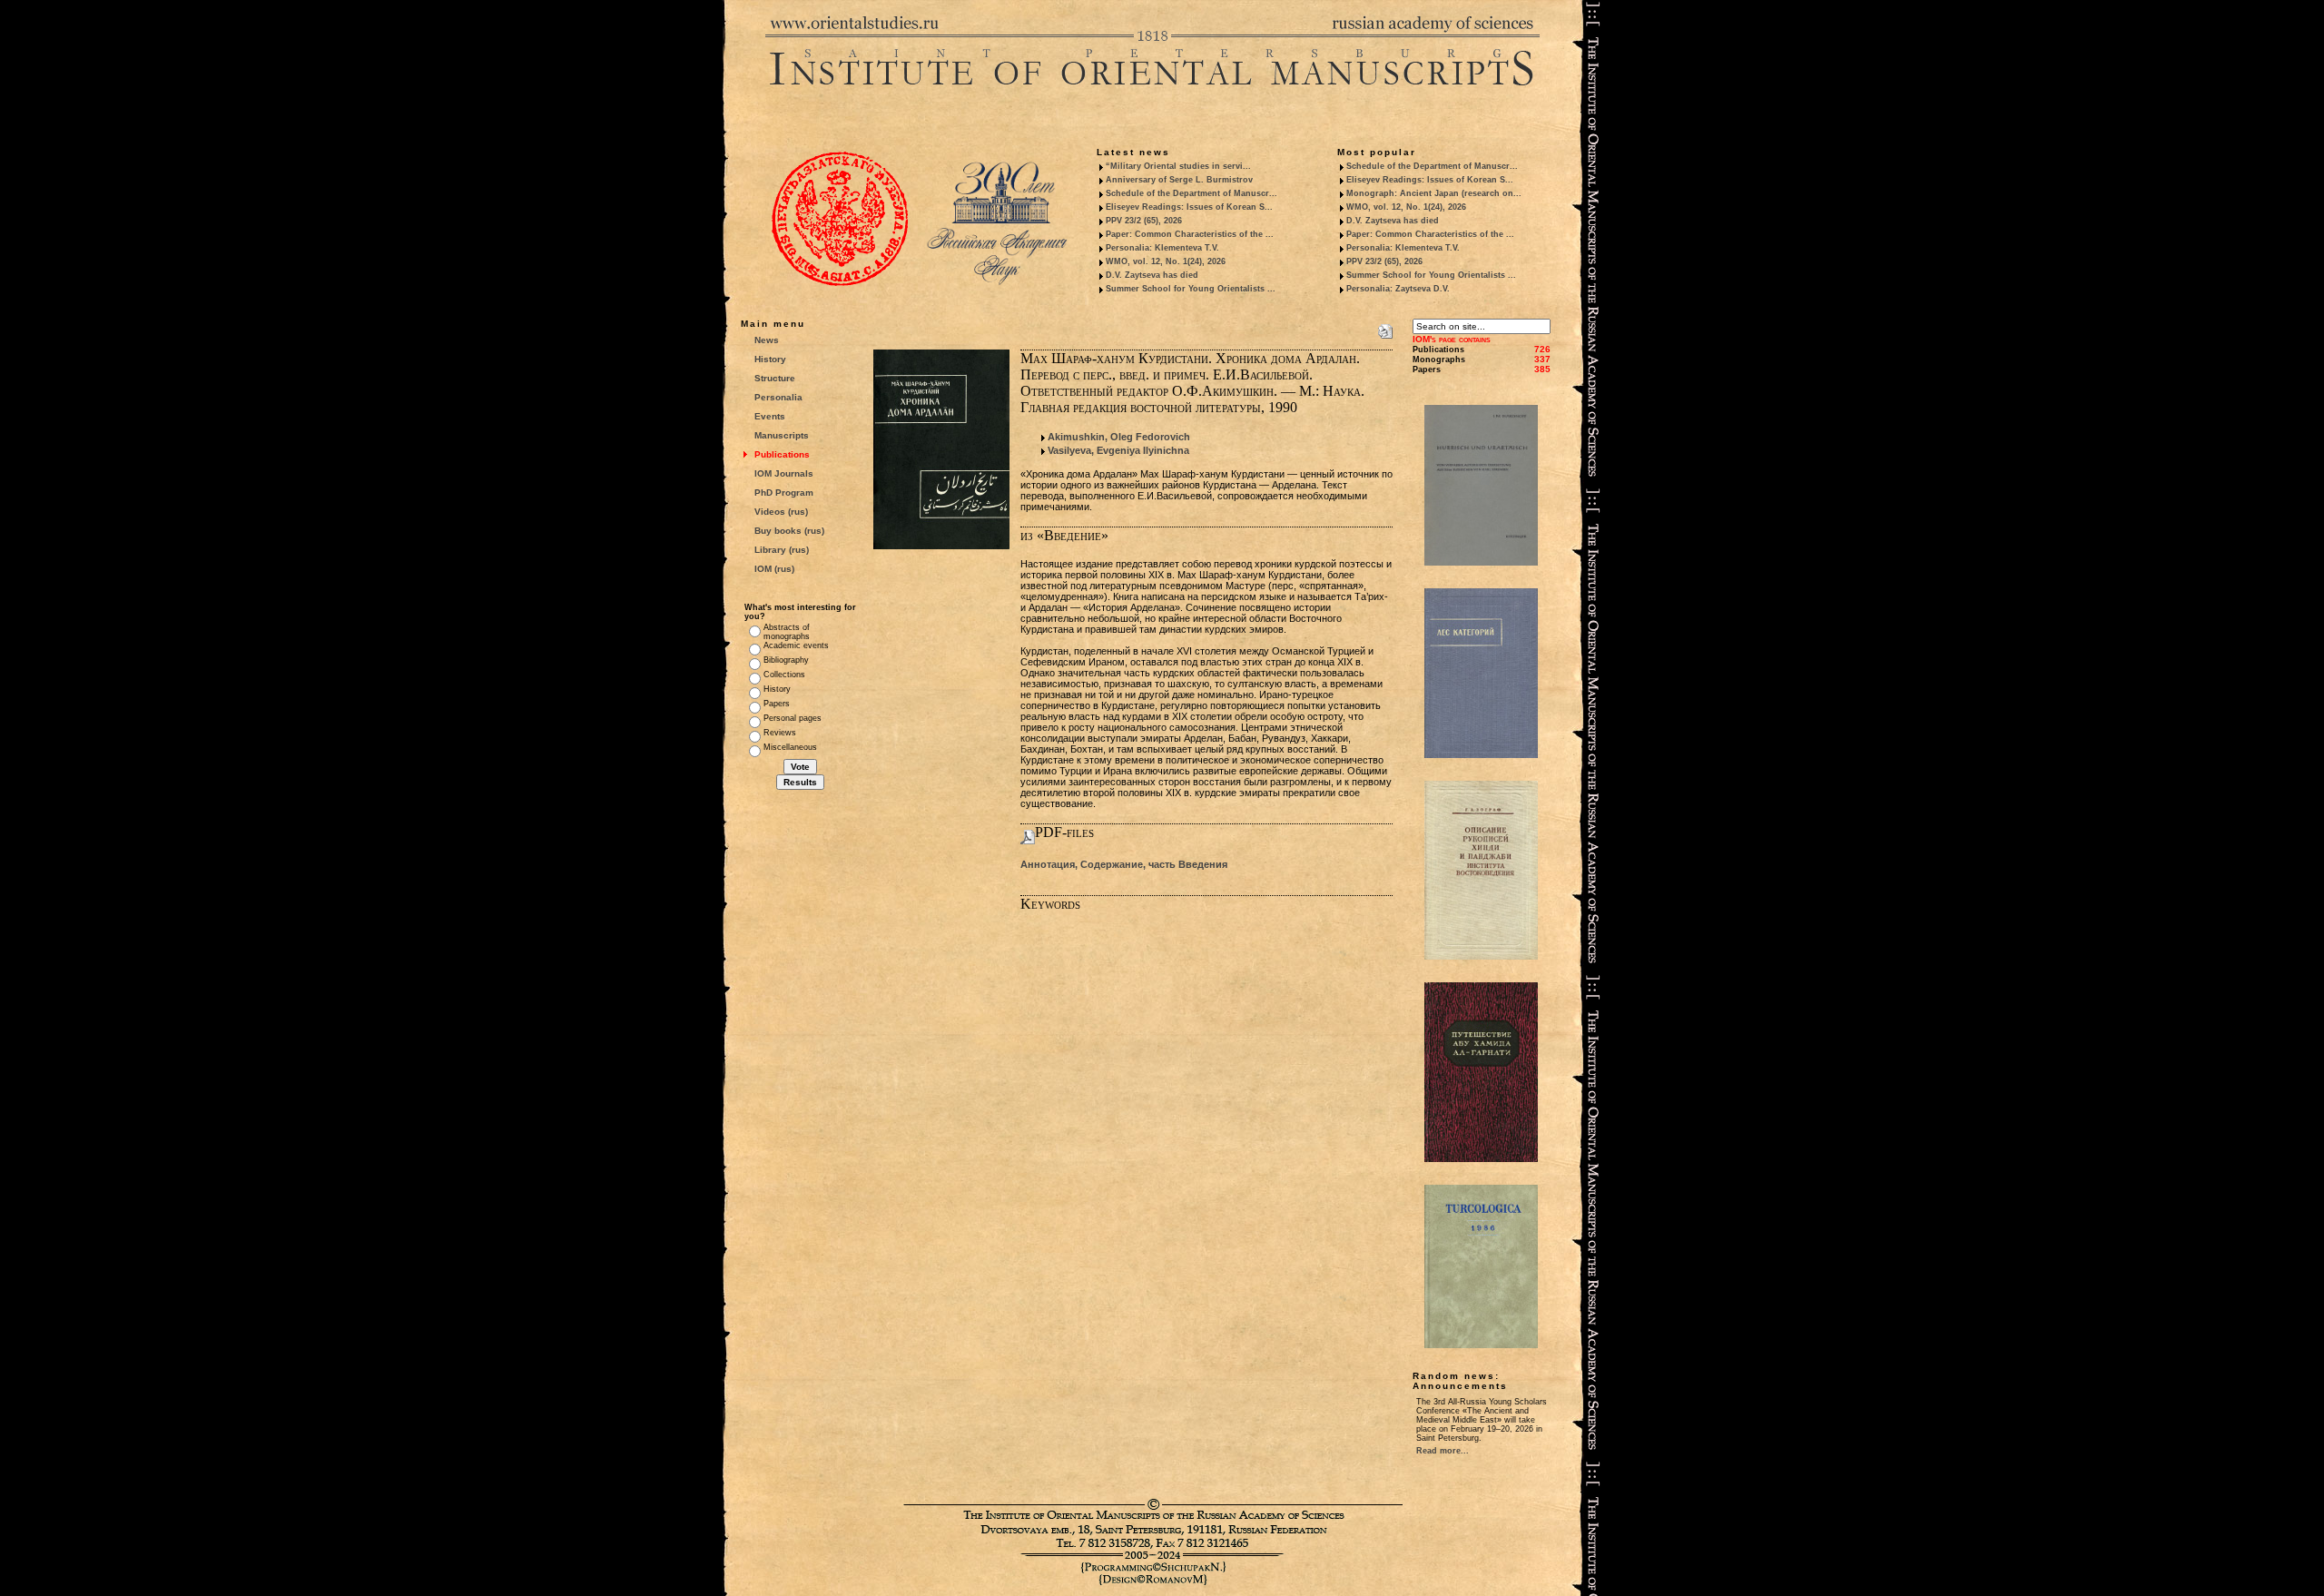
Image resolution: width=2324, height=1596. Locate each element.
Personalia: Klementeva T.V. (1162, 248)
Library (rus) (782, 550)
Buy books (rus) (789, 531)
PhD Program (784, 493)
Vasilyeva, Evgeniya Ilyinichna (1118, 450)
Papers (777, 704)
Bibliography (786, 660)
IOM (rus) (774, 569)
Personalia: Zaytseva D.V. (1398, 289)
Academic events (796, 645)
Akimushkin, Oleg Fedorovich (1119, 437)
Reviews (780, 733)
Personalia (778, 397)
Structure (775, 378)
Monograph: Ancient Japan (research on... (1434, 193)
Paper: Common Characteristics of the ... (1190, 234)
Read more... (1443, 1451)
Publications (782, 454)
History (770, 359)
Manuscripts (782, 435)
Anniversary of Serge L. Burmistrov (1179, 180)
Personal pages (793, 718)
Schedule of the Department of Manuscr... (1192, 193)
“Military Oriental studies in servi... (1178, 166)
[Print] (1385, 328)
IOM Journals (784, 473)
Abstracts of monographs (787, 632)
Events (770, 416)
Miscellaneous (790, 747)
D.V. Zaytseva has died (1152, 275)
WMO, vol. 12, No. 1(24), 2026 (1166, 261)
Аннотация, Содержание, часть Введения (1124, 864)
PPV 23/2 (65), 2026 (1144, 221)
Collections (784, 675)
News (767, 340)
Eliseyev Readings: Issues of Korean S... (1189, 207)
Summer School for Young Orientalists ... (1191, 289)
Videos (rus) (781, 512)
